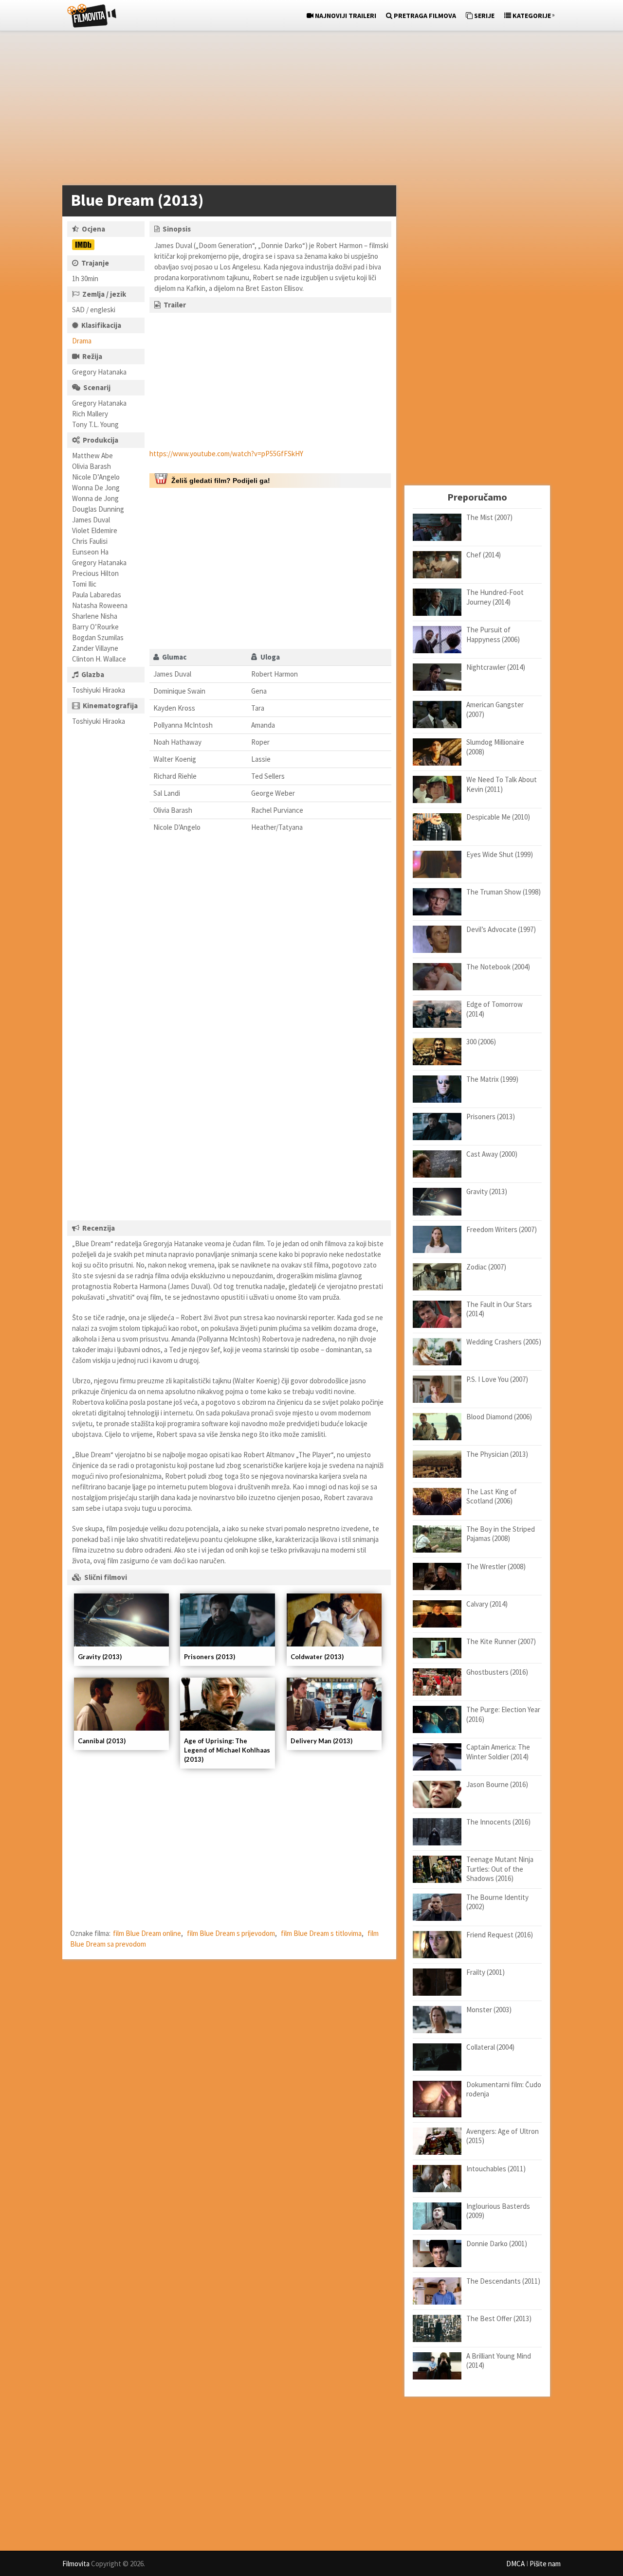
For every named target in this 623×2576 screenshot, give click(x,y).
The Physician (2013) (497, 1454)
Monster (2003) (489, 2010)
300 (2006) (481, 1042)
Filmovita (76, 2564)
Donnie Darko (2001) (497, 2244)
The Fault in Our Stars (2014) (499, 1309)
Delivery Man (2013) (321, 1741)
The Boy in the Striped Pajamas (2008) (501, 1534)
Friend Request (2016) (500, 1935)
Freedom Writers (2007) (502, 1229)
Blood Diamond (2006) (499, 1417)
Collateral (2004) (490, 2047)
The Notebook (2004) (498, 967)
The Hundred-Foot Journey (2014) (495, 597)
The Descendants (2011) (503, 2281)
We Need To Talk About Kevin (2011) (502, 784)
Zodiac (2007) (486, 1267)
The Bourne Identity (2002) (497, 1902)
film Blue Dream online (147, 1933)
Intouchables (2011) (496, 2169)
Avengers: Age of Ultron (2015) (503, 2136)
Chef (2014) (484, 555)
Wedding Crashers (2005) (504, 1342)
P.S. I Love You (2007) (497, 1379)
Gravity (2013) (100, 1657)
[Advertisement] (307, 110)
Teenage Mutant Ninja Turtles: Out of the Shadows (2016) (500, 1869)
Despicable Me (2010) (498, 817)
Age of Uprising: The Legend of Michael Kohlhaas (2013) (227, 1750)
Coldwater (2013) (317, 1657)
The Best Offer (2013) (499, 2318)
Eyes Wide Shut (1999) (500, 854)
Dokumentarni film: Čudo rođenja (504, 2089)
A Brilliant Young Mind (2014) (499, 2361)
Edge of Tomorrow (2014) (495, 1009)
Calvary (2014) (487, 1604)
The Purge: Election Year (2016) (503, 1714)
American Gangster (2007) (495, 709)
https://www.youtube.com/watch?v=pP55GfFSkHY (226, 454)
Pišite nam (545, 2564)
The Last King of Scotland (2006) (492, 1496)
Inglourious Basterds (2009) (498, 2211)
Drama (82, 341)
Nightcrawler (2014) (496, 667)
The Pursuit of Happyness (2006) (493, 635)
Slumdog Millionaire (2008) (495, 747)
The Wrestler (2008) (496, 1566)
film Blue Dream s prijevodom (231, 1933)
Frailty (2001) (486, 1972)
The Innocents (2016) (498, 1822)
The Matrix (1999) (492, 1079)
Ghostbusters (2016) (497, 1672)
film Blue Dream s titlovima (321, 1933)
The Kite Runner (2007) (501, 1641)
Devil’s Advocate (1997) (501, 929)
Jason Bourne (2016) (497, 1784)
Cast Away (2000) (492, 1154)
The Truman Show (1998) (504, 892)
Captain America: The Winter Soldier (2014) (498, 1752)
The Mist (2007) (489, 517)
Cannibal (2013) (102, 1741)
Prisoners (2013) (210, 1657)
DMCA (515, 2564)
